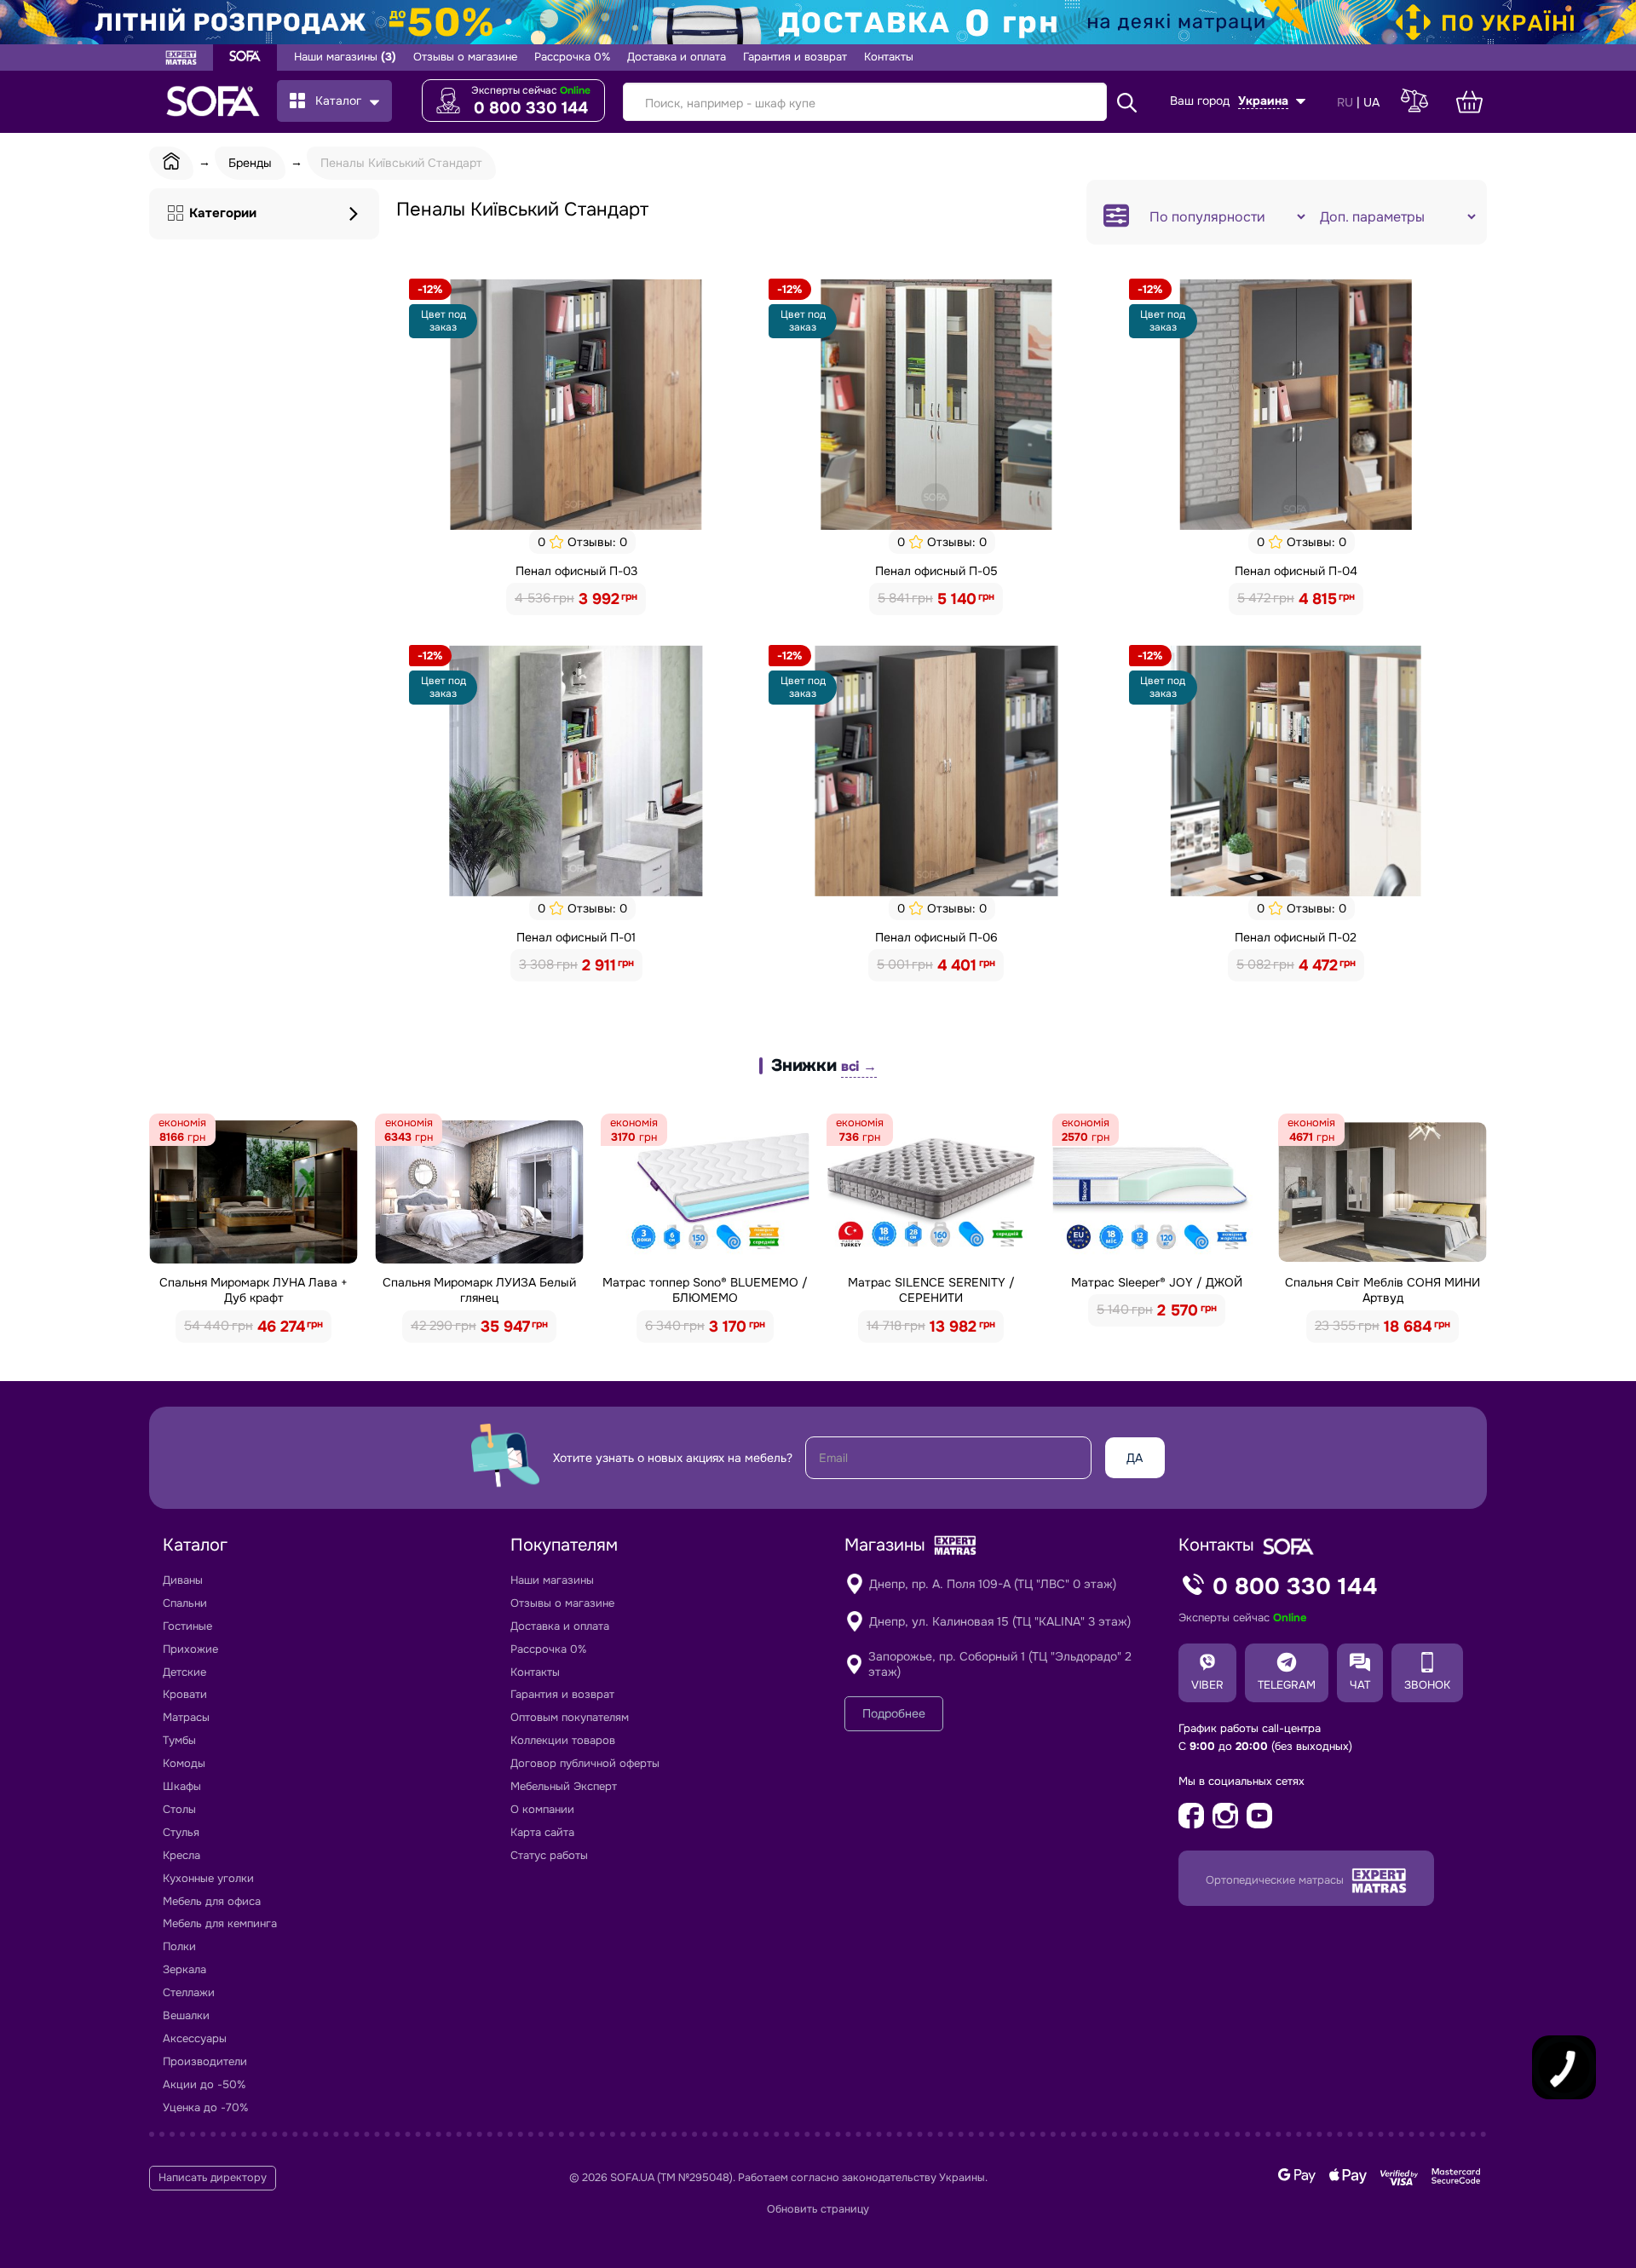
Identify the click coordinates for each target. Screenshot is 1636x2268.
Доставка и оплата (677, 57)
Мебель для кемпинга (220, 1923)
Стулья (181, 1832)
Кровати (185, 1694)
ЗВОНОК (1427, 1685)
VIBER (1207, 1685)
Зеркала (184, 1969)
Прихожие (190, 1649)
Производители (205, 2061)
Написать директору (213, 2178)
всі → (859, 1066)
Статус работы (549, 1855)
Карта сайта (542, 1832)
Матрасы (186, 1717)
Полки (179, 1946)
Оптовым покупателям (570, 1717)
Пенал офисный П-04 (1296, 571)
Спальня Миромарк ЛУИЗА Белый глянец (479, 1290)
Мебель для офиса (212, 1901)
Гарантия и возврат (795, 57)
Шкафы (182, 1786)
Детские (184, 1672)
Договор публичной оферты (585, 1763)
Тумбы (179, 1740)
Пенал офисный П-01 (576, 937)
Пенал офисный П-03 (576, 571)
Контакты (889, 57)
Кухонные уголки (208, 1878)
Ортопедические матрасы (1276, 1880)
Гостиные (187, 1626)
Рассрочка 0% (572, 57)
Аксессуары (195, 2038)
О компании (542, 1809)
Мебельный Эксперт (564, 1786)
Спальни (185, 1603)
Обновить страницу (818, 2209)
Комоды (184, 1763)
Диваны (183, 1580)
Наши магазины (345, 57)
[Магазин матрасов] (181, 60)
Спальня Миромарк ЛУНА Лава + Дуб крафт (253, 1290)
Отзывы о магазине (465, 57)
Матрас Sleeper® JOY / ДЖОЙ (1157, 1282)
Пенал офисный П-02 (1296, 937)
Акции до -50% (204, 2084)
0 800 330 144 (531, 108)
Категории (223, 213)
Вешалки (186, 2015)
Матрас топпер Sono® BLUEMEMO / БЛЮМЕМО (705, 1290)
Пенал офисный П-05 (936, 571)
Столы (179, 1809)
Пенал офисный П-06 (936, 937)
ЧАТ (1360, 1685)
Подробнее (894, 1713)
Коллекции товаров (563, 1740)
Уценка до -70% (205, 2107)
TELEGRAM (1287, 1685)
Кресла (181, 1855)
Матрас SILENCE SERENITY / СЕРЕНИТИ (931, 1290)
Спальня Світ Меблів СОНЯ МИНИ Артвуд (1383, 1290)
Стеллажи (189, 1992)
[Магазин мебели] (245, 58)
